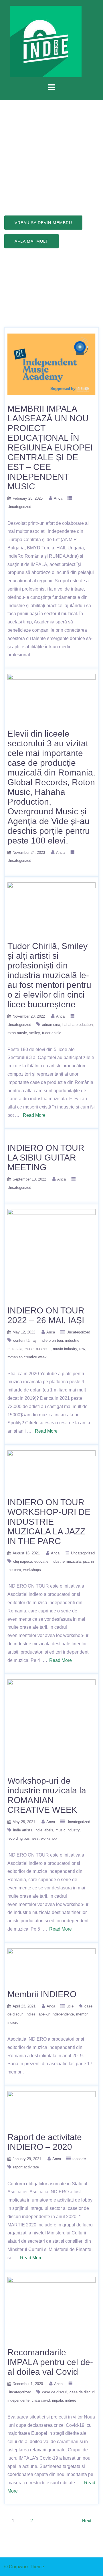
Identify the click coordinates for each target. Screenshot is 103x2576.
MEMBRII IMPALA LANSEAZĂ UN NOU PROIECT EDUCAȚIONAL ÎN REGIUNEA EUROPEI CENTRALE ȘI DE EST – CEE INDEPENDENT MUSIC (50, 447)
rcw (82, 1349)
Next (87, 2521)
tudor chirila (52, 1033)
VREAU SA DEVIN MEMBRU (43, 223)
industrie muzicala (66, 1561)
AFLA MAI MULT (31, 241)
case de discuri (55, 2392)
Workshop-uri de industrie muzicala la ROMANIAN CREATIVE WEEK (47, 1795)
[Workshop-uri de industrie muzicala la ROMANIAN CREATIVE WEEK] (51, 1723)
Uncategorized (19, 507)
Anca (58, 498)
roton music (17, 1033)
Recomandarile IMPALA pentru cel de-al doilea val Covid (50, 2362)
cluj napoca (23, 1561)
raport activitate (26, 2167)
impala (58, 2400)
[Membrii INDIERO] (51, 1964)
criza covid (41, 2400)
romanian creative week (27, 1357)
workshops (32, 1570)
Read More (34, 1115)
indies (31, 2014)
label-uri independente (56, 2014)
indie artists (23, 1830)
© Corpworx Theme (24, 2567)
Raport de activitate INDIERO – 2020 (45, 2142)
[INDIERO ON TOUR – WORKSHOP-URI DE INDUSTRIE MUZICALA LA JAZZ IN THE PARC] (51, 1469)
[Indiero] (46, 41)
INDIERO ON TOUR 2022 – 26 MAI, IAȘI (46, 1315)
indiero (71, 2400)
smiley (34, 1033)
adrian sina (51, 1025)
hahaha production (78, 1025)
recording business (23, 1838)
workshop (49, 1838)
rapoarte (79, 2159)
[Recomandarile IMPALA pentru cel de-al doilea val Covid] (51, 2308)
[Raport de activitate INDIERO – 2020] (51, 2107)
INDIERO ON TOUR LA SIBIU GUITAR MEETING (46, 1158)
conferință (21, 1340)
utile (70, 2006)
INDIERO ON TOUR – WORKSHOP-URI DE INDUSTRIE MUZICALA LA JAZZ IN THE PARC (49, 1522)
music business (38, 1349)
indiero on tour (51, 1340)
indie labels (44, 1830)
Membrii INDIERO (42, 1994)
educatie (41, 1561)
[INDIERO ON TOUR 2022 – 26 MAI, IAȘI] (51, 1253)
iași (35, 1340)
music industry (65, 1349)
